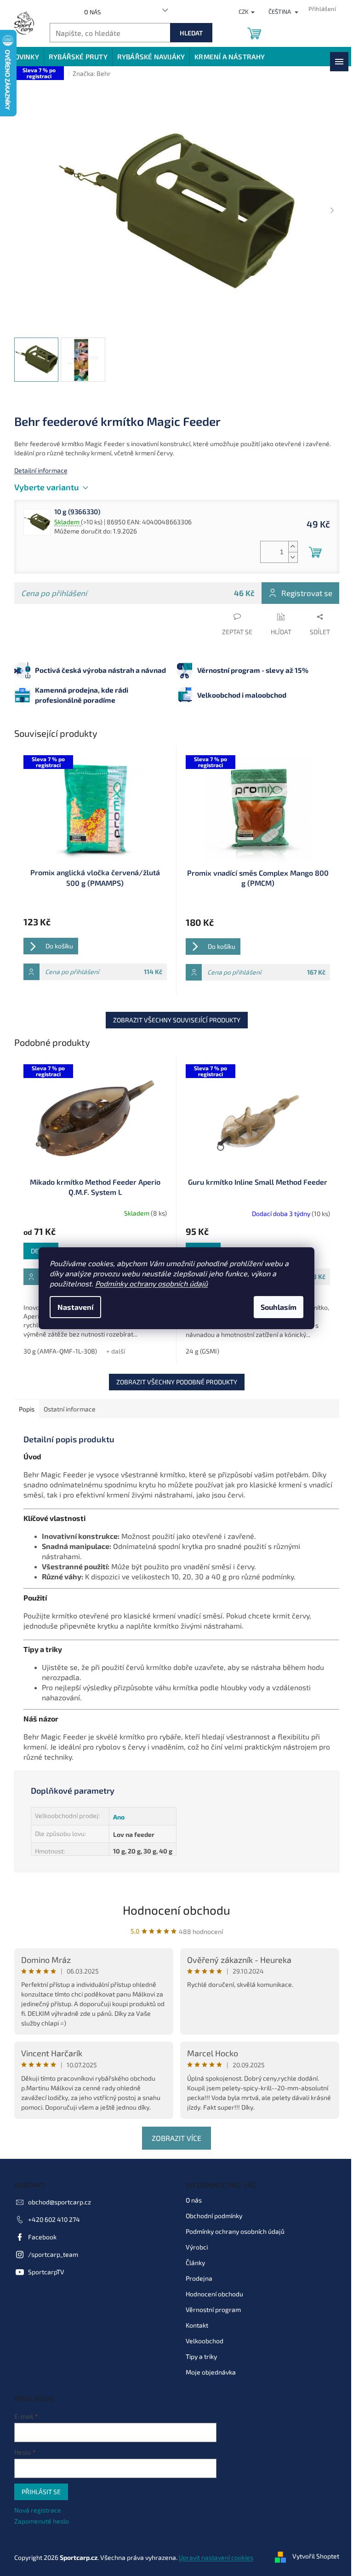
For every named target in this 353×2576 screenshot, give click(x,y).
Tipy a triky (201, 2356)
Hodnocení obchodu (176, 1910)
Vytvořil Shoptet (316, 2556)
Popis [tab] (27, 1409)
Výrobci (197, 2247)
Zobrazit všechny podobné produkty (177, 1382)
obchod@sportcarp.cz (60, 2202)
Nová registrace (38, 2510)
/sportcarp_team (53, 2254)
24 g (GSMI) (202, 1351)
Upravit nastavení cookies (216, 2557)
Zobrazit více (176, 2138)
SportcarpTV (46, 2272)
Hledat (191, 33)
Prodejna (199, 2278)
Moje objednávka (211, 2372)
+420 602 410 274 (54, 2219)
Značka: (92, 73)
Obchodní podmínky (214, 2216)
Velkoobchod (205, 2341)
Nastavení (75, 1307)
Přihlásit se (41, 2492)
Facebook (42, 2237)
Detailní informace (41, 470)
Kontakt (197, 2325)
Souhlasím (279, 1307)
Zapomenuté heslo (42, 2521)
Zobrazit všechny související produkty (177, 1020)
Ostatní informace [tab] (70, 1409)
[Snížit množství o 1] (293, 557)
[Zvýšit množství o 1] (293, 547)
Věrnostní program (213, 2309)
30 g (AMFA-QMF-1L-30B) (60, 1351)
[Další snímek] (332, 211)
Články (195, 2263)
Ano (119, 1817)
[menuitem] (24, 57)
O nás (92, 12)
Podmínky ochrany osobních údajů (151, 1283)
